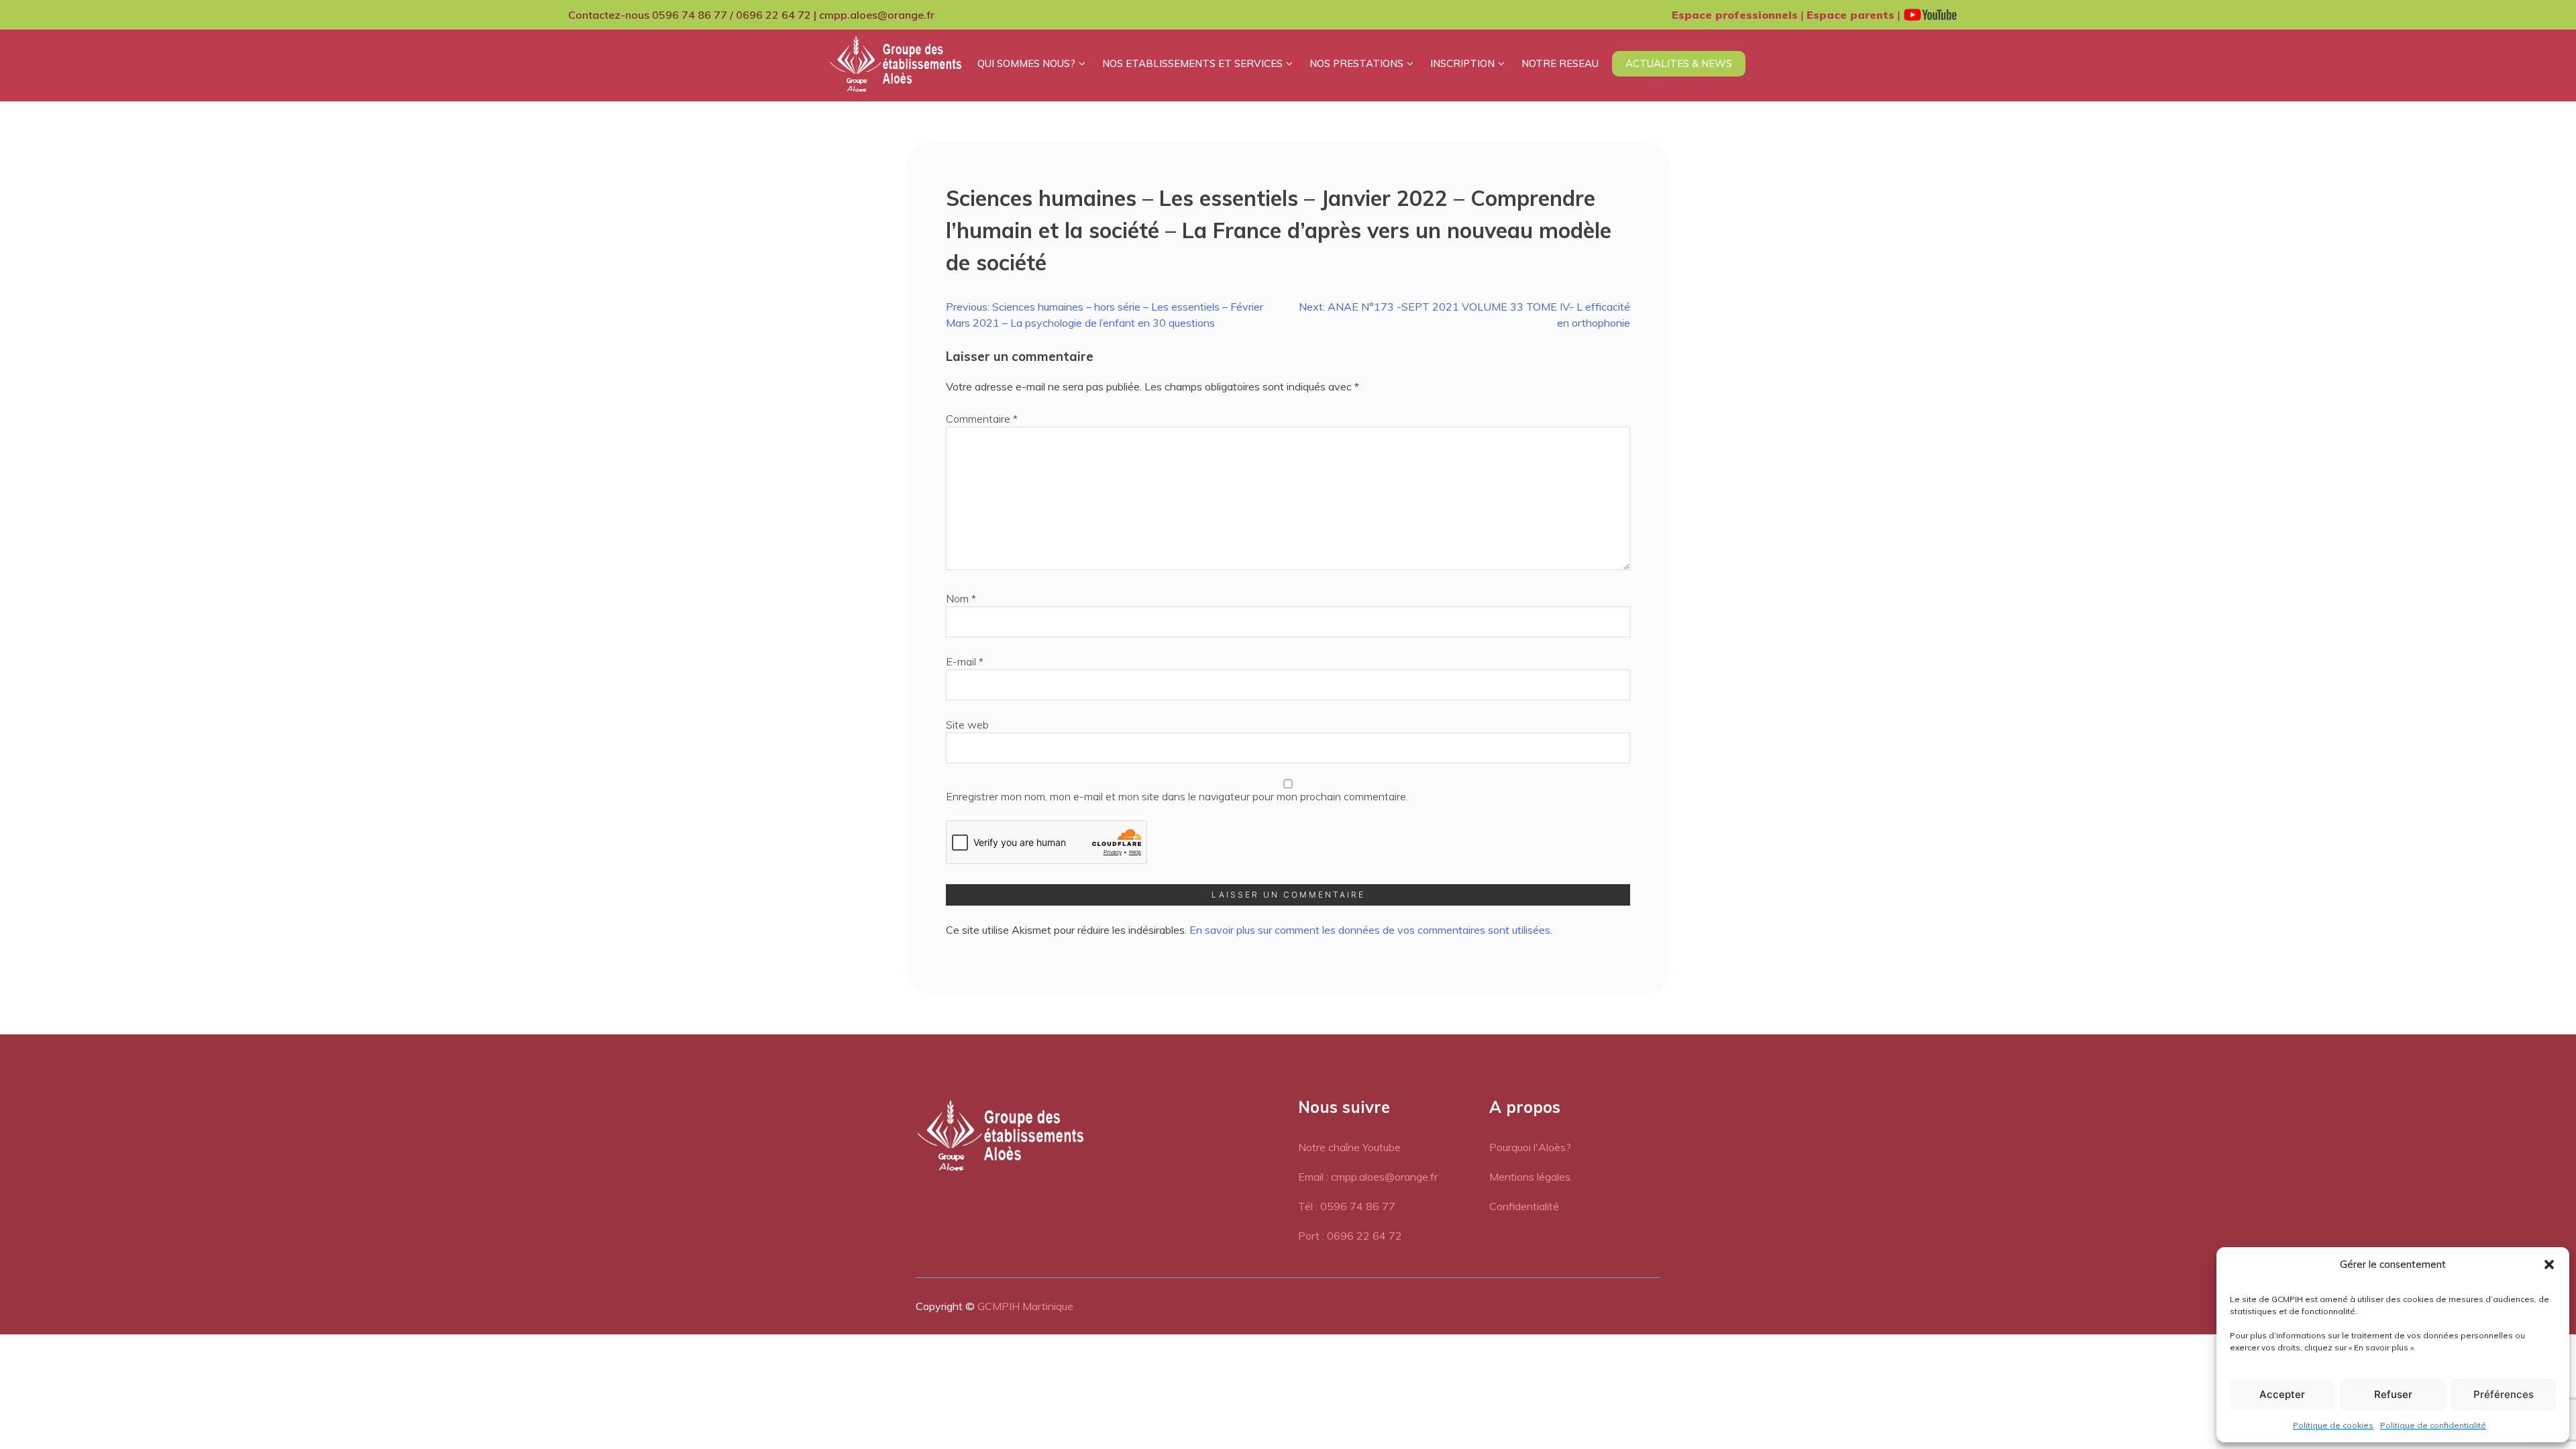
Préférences (2504, 1394)
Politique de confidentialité (2433, 1425)
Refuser (2393, 1394)
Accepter (2282, 1394)
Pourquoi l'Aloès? (1530, 1147)
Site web (967, 724)
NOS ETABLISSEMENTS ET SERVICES (1192, 63)
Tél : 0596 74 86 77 (1347, 1206)
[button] (2549, 1265)
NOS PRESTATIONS (1356, 63)
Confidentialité (1524, 1206)
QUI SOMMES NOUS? (1026, 63)
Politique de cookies (2333, 1425)
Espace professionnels (1735, 15)
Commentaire (982, 419)
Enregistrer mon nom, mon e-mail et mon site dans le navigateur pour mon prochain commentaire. (1177, 796)
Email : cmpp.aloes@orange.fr (1368, 1177)
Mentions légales (1530, 1177)
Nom (961, 598)
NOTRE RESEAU (1560, 63)
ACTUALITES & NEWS (1679, 63)
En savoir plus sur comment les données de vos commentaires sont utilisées (1370, 930)
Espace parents (1850, 15)
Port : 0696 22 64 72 (1350, 1236)
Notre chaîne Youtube (1349, 1147)
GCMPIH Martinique (1025, 1306)
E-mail (965, 661)
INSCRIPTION (1462, 63)
